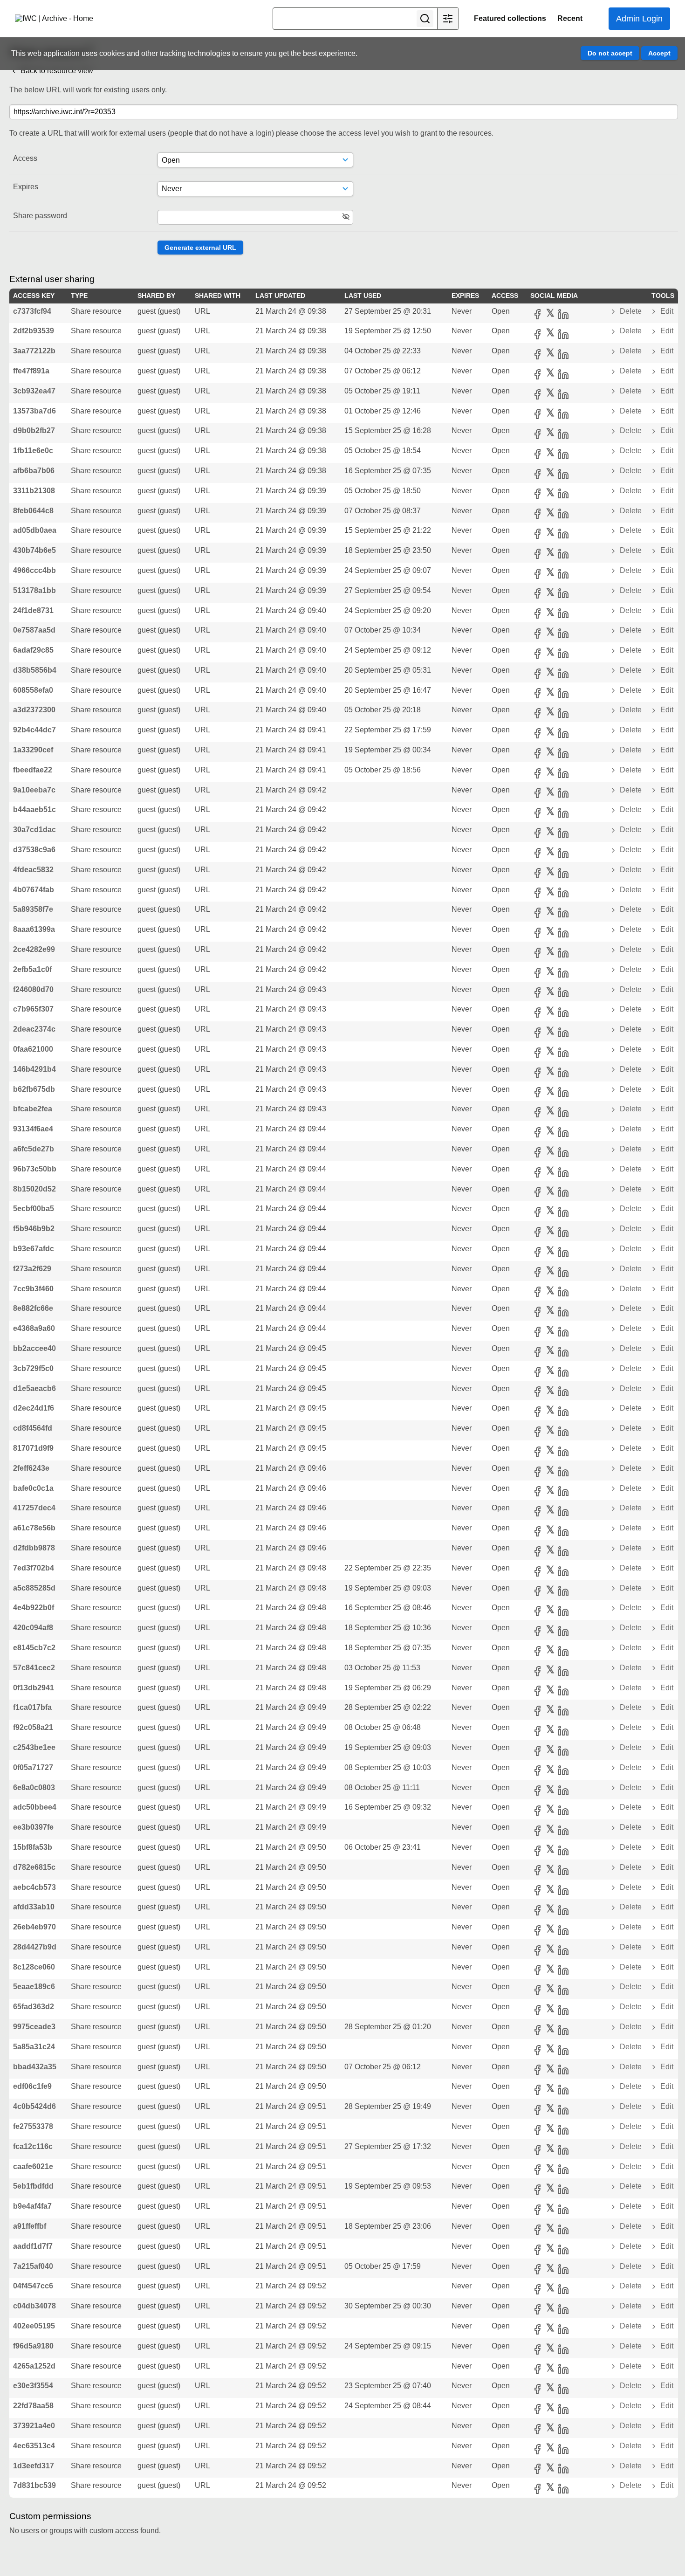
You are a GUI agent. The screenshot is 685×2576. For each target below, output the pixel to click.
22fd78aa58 (33, 2406)
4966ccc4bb (34, 570)
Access (25, 158)
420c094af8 (33, 1628)
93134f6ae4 (33, 1129)
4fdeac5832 (33, 870)
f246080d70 (33, 989)
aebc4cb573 (34, 1887)
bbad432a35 (35, 2067)
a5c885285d (34, 1588)
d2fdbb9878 (34, 1548)
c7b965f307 (33, 1009)
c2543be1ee (34, 1747)
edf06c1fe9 (32, 2086)
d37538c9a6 (34, 850)
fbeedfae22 (33, 770)
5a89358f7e (33, 909)
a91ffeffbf (30, 2226)
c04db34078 (34, 2306)
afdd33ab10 (34, 1907)
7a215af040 (33, 2266)
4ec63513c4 (34, 2446)
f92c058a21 (33, 1727)
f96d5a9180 (33, 2346)
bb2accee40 (34, 1348)
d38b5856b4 (35, 670)
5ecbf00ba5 (34, 1209)
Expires (26, 187)
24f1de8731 (33, 610)
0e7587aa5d (34, 630)
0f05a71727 (33, 1767)
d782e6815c (34, 1867)
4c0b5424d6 (34, 2106)
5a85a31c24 (34, 2047)
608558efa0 (33, 690)
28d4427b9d (35, 1947)
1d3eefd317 (34, 2466)
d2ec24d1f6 (34, 1408)
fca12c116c (33, 2146)
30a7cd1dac (34, 830)
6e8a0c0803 (34, 1787)
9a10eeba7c (34, 790)
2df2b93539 (34, 331)
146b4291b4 (34, 1069)
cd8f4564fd (33, 1428)
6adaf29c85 (33, 650)
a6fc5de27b (34, 1149)
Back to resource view (56, 71)
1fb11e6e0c (33, 451)
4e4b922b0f (34, 1608)
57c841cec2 (34, 1668)
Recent (570, 18)
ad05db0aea (35, 530)
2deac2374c (34, 1029)
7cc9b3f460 (33, 1289)
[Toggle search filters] (448, 19)
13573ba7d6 (34, 411)
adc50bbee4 (35, 1807)
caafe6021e (33, 2166)
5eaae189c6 (34, 1987)
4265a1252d (34, 2366)
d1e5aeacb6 (34, 1388)
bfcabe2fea (33, 1109)
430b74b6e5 (34, 550)
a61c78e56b (34, 1528)
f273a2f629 (32, 1269)
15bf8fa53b (33, 1847)
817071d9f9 (33, 1448)
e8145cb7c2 (34, 1648)
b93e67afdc (34, 1249)
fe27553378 (33, 2126)
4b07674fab (34, 890)
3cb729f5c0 (33, 1368)
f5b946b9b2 (34, 1229)
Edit (666, 311)
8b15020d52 (34, 1189)
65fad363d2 (34, 2007)
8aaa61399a (34, 929)
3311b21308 (34, 491)
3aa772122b (34, 351)
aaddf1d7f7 (33, 2246)
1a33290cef (33, 750)
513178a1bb (34, 590)
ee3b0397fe (33, 1827)
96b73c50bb (35, 1169)
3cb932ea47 (34, 391)
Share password (40, 216)
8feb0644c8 (33, 511)
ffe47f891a (31, 371)
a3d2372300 (34, 710)
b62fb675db (34, 1089)
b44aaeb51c (34, 809)
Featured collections (510, 18)
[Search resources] (425, 19)
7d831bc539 (34, 2485)
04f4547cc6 (33, 2286)
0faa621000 (33, 1049)
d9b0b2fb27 (34, 430)
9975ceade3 (34, 2027)
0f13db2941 (34, 1688)
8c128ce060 (34, 1967)
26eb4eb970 (34, 1927)
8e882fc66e (33, 1308)
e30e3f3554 (33, 2386)
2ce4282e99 (34, 949)
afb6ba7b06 (34, 471)
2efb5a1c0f (32, 969)
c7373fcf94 (32, 311)
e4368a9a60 (34, 1328)
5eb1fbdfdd (33, 2186)
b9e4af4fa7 (32, 2206)
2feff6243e (31, 1468)
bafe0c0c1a (33, 1488)
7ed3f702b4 (34, 1568)
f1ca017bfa (32, 1707)
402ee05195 (34, 2326)
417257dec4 (34, 1508)
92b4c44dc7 (34, 730)
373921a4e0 (34, 2426)
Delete (631, 311)
